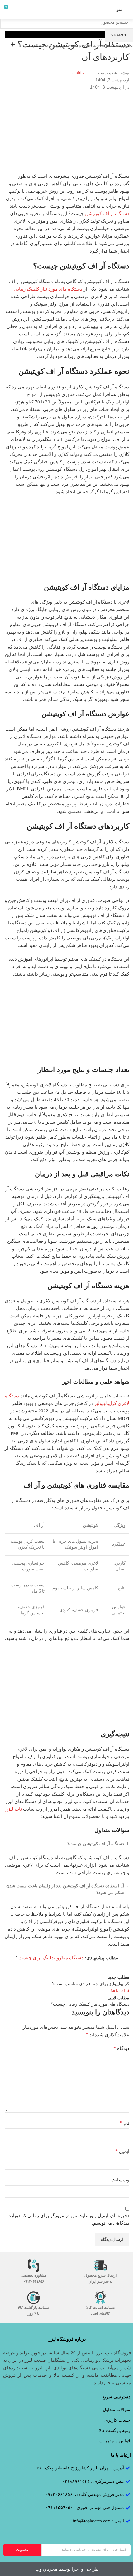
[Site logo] (67, 9)
